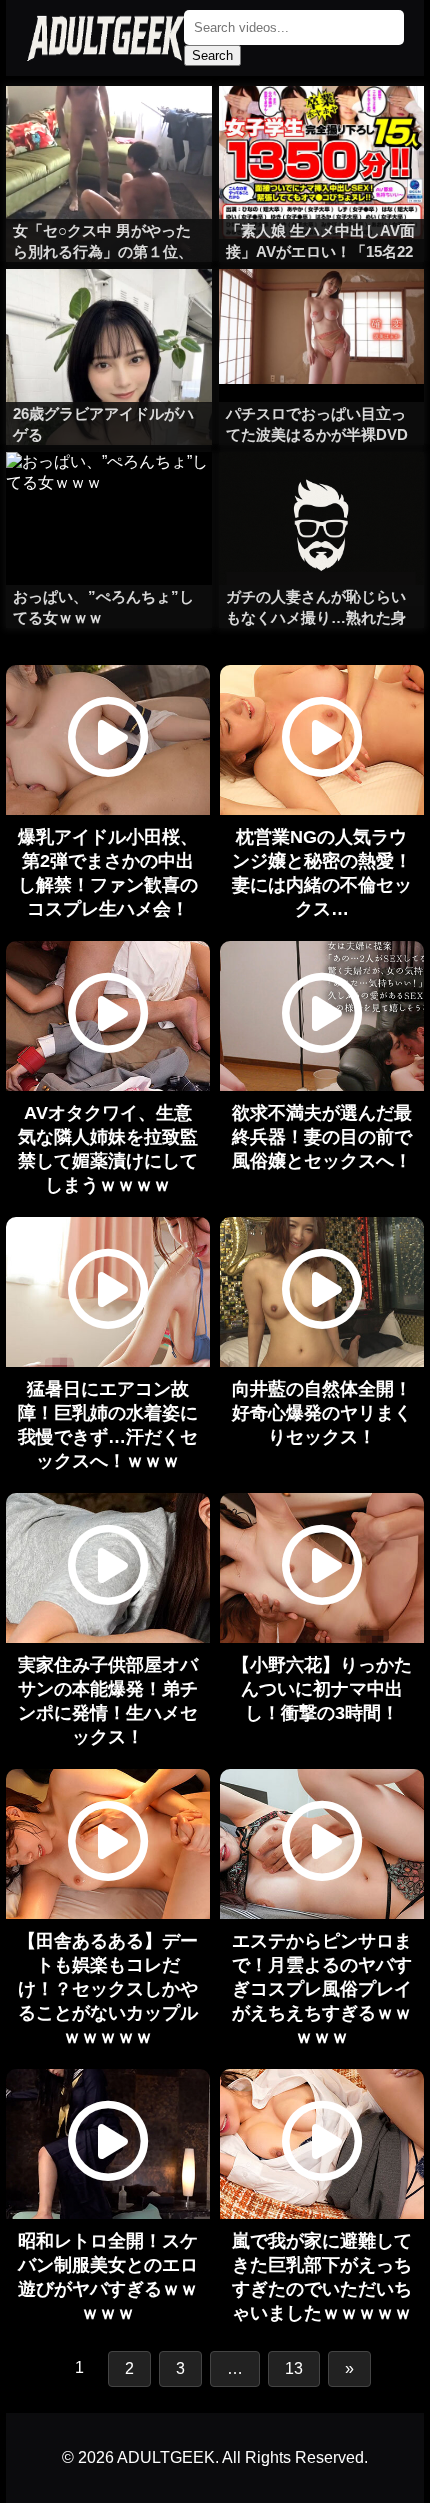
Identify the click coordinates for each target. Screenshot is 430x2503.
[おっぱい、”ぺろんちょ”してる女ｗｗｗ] (108, 492)
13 (294, 2368)
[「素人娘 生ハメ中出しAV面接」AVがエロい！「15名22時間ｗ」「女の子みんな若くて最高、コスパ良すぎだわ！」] (321, 126)
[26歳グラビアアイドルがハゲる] (108, 309)
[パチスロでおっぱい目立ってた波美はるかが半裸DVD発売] (321, 309)
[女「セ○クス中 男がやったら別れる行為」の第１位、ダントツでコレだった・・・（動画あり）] (108, 126)
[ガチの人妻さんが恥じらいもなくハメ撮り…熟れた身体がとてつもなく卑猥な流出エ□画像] (321, 492)
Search (212, 55)
